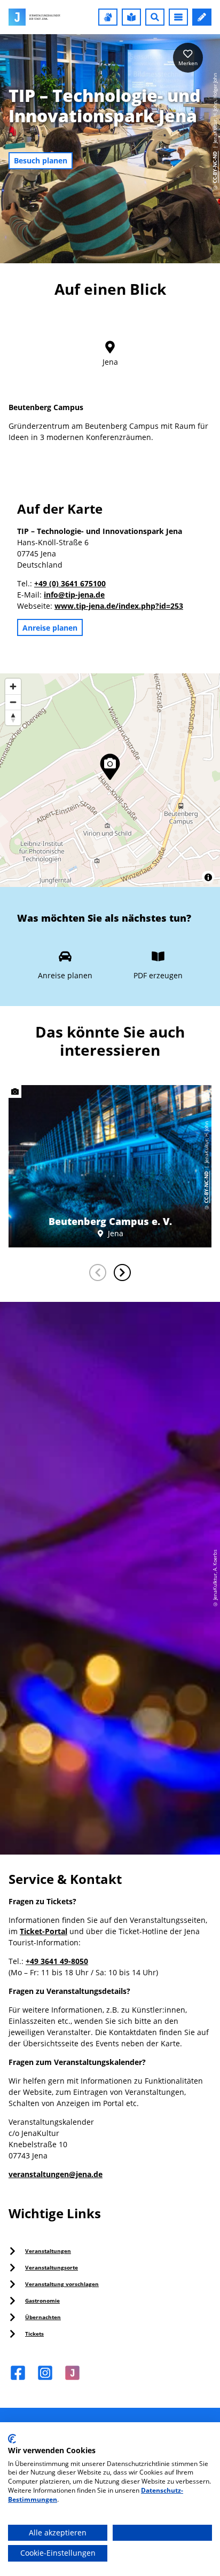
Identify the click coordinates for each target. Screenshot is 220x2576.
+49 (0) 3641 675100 (70, 583)
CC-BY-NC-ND (215, 167)
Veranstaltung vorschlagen (62, 2284)
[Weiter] (122, 1273)
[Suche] (155, 17)
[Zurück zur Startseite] (34, 17)
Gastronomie (42, 2300)
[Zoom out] (13, 702)
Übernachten (43, 2317)
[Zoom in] (13, 686)
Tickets (34, 2334)
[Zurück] (98, 1273)
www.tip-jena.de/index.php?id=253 (119, 606)
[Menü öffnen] (178, 17)
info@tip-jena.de (74, 595)
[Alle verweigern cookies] (162, 2533)
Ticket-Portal (44, 1931)
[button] (108, 17)
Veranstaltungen (48, 2251)
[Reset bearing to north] (13, 717)
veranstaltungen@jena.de (56, 2174)
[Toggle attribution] (208, 877)
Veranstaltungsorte (52, 2267)
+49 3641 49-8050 (57, 1961)
